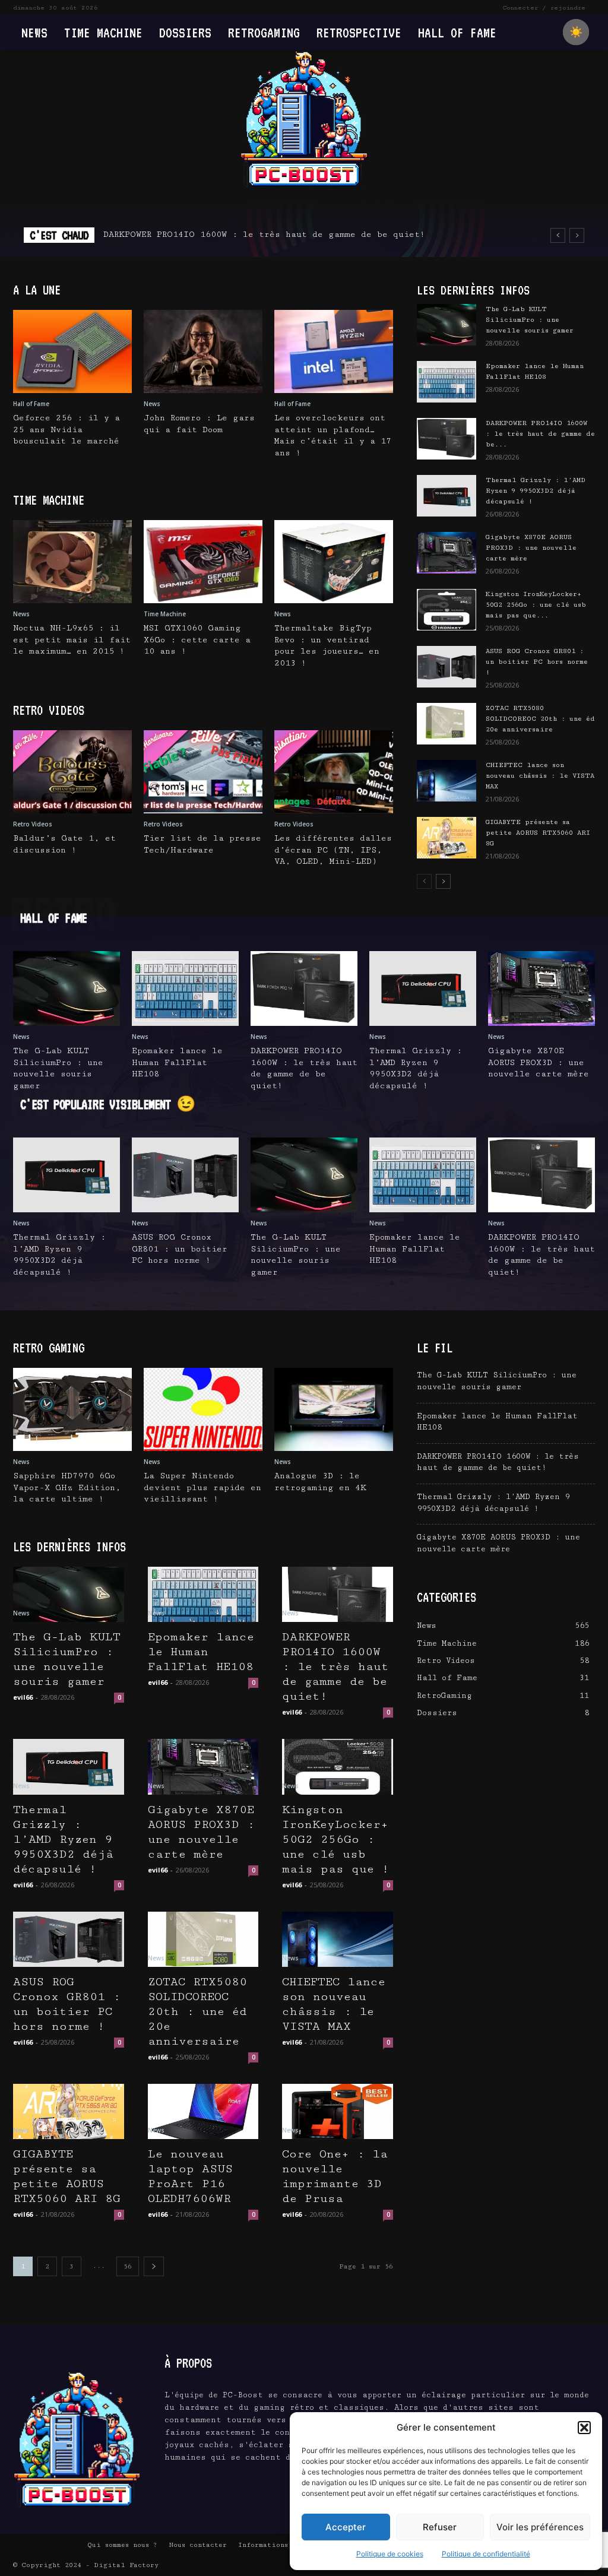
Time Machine (165, 614)
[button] (584, 2428)
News (152, 404)
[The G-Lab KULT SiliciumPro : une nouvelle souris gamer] (446, 325)
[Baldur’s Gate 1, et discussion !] (72, 772)
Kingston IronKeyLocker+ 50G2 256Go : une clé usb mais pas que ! (335, 1840)
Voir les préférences (540, 2527)
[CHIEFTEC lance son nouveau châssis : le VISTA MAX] (446, 781)
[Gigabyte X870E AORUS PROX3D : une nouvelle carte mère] (446, 553)
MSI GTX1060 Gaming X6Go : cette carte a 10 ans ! (197, 640)
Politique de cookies (390, 2554)
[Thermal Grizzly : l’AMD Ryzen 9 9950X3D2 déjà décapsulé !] (446, 496)
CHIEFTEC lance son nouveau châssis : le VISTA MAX (540, 776)
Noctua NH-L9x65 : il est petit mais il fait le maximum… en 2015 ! (72, 640)
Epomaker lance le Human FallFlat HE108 (177, 1062)
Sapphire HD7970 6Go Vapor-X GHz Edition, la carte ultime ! (67, 1487)
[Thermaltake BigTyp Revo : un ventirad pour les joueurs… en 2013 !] (334, 562)
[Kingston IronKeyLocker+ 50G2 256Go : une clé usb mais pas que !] (446, 610)
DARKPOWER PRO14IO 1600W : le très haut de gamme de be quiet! (264, 235)
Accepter (346, 2527)
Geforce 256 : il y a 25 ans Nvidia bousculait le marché (66, 430)
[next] (577, 235)
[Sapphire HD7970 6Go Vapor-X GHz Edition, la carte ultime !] (72, 1409)
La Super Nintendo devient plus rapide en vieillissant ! (202, 1487)
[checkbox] (576, 32)
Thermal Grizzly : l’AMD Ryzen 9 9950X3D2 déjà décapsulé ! (536, 491)
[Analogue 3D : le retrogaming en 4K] (334, 1409)
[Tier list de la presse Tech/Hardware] (203, 772)
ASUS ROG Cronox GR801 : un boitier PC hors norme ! (537, 662)
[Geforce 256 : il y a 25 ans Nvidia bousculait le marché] (72, 351)
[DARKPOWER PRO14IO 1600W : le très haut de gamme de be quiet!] (446, 439)
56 (128, 2266)
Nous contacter (198, 2545)
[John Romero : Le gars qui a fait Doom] (203, 351)
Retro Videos (33, 824)
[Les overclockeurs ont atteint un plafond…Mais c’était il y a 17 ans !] (334, 351)
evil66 (23, 1697)
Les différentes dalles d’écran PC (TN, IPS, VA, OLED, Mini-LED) (333, 850)
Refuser (440, 2527)
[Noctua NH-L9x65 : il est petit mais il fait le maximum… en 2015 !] (72, 562)
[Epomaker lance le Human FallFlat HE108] (446, 382)
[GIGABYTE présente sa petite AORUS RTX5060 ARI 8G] (446, 838)
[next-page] (443, 881)
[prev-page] (424, 881)
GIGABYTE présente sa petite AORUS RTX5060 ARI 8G (538, 833)
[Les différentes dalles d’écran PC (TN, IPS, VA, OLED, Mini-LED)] (334, 772)
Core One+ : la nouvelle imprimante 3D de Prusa (335, 2176)
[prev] (558, 235)
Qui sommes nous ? (122, 2545)
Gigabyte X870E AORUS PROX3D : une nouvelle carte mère (531, 548)
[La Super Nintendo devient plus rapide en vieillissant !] (203, 1409)
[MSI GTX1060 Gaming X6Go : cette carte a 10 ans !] (203, 562)
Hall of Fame (31, 404)
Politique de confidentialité (486, 2554)
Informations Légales (280, 2545)
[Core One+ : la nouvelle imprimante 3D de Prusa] (338, 2111)
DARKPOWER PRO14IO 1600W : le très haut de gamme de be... (540, 434)
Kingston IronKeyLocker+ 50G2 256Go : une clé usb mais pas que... (536, 605)
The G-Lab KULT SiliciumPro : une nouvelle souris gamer (530, 320)
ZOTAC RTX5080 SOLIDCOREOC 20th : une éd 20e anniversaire (540, 719)
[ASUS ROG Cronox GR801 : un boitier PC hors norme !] (446, 667)
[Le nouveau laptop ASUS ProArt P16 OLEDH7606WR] (203, 2111)
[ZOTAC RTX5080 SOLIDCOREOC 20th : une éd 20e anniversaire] (446, 724)
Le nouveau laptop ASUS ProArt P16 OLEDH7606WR (190, 2176)
